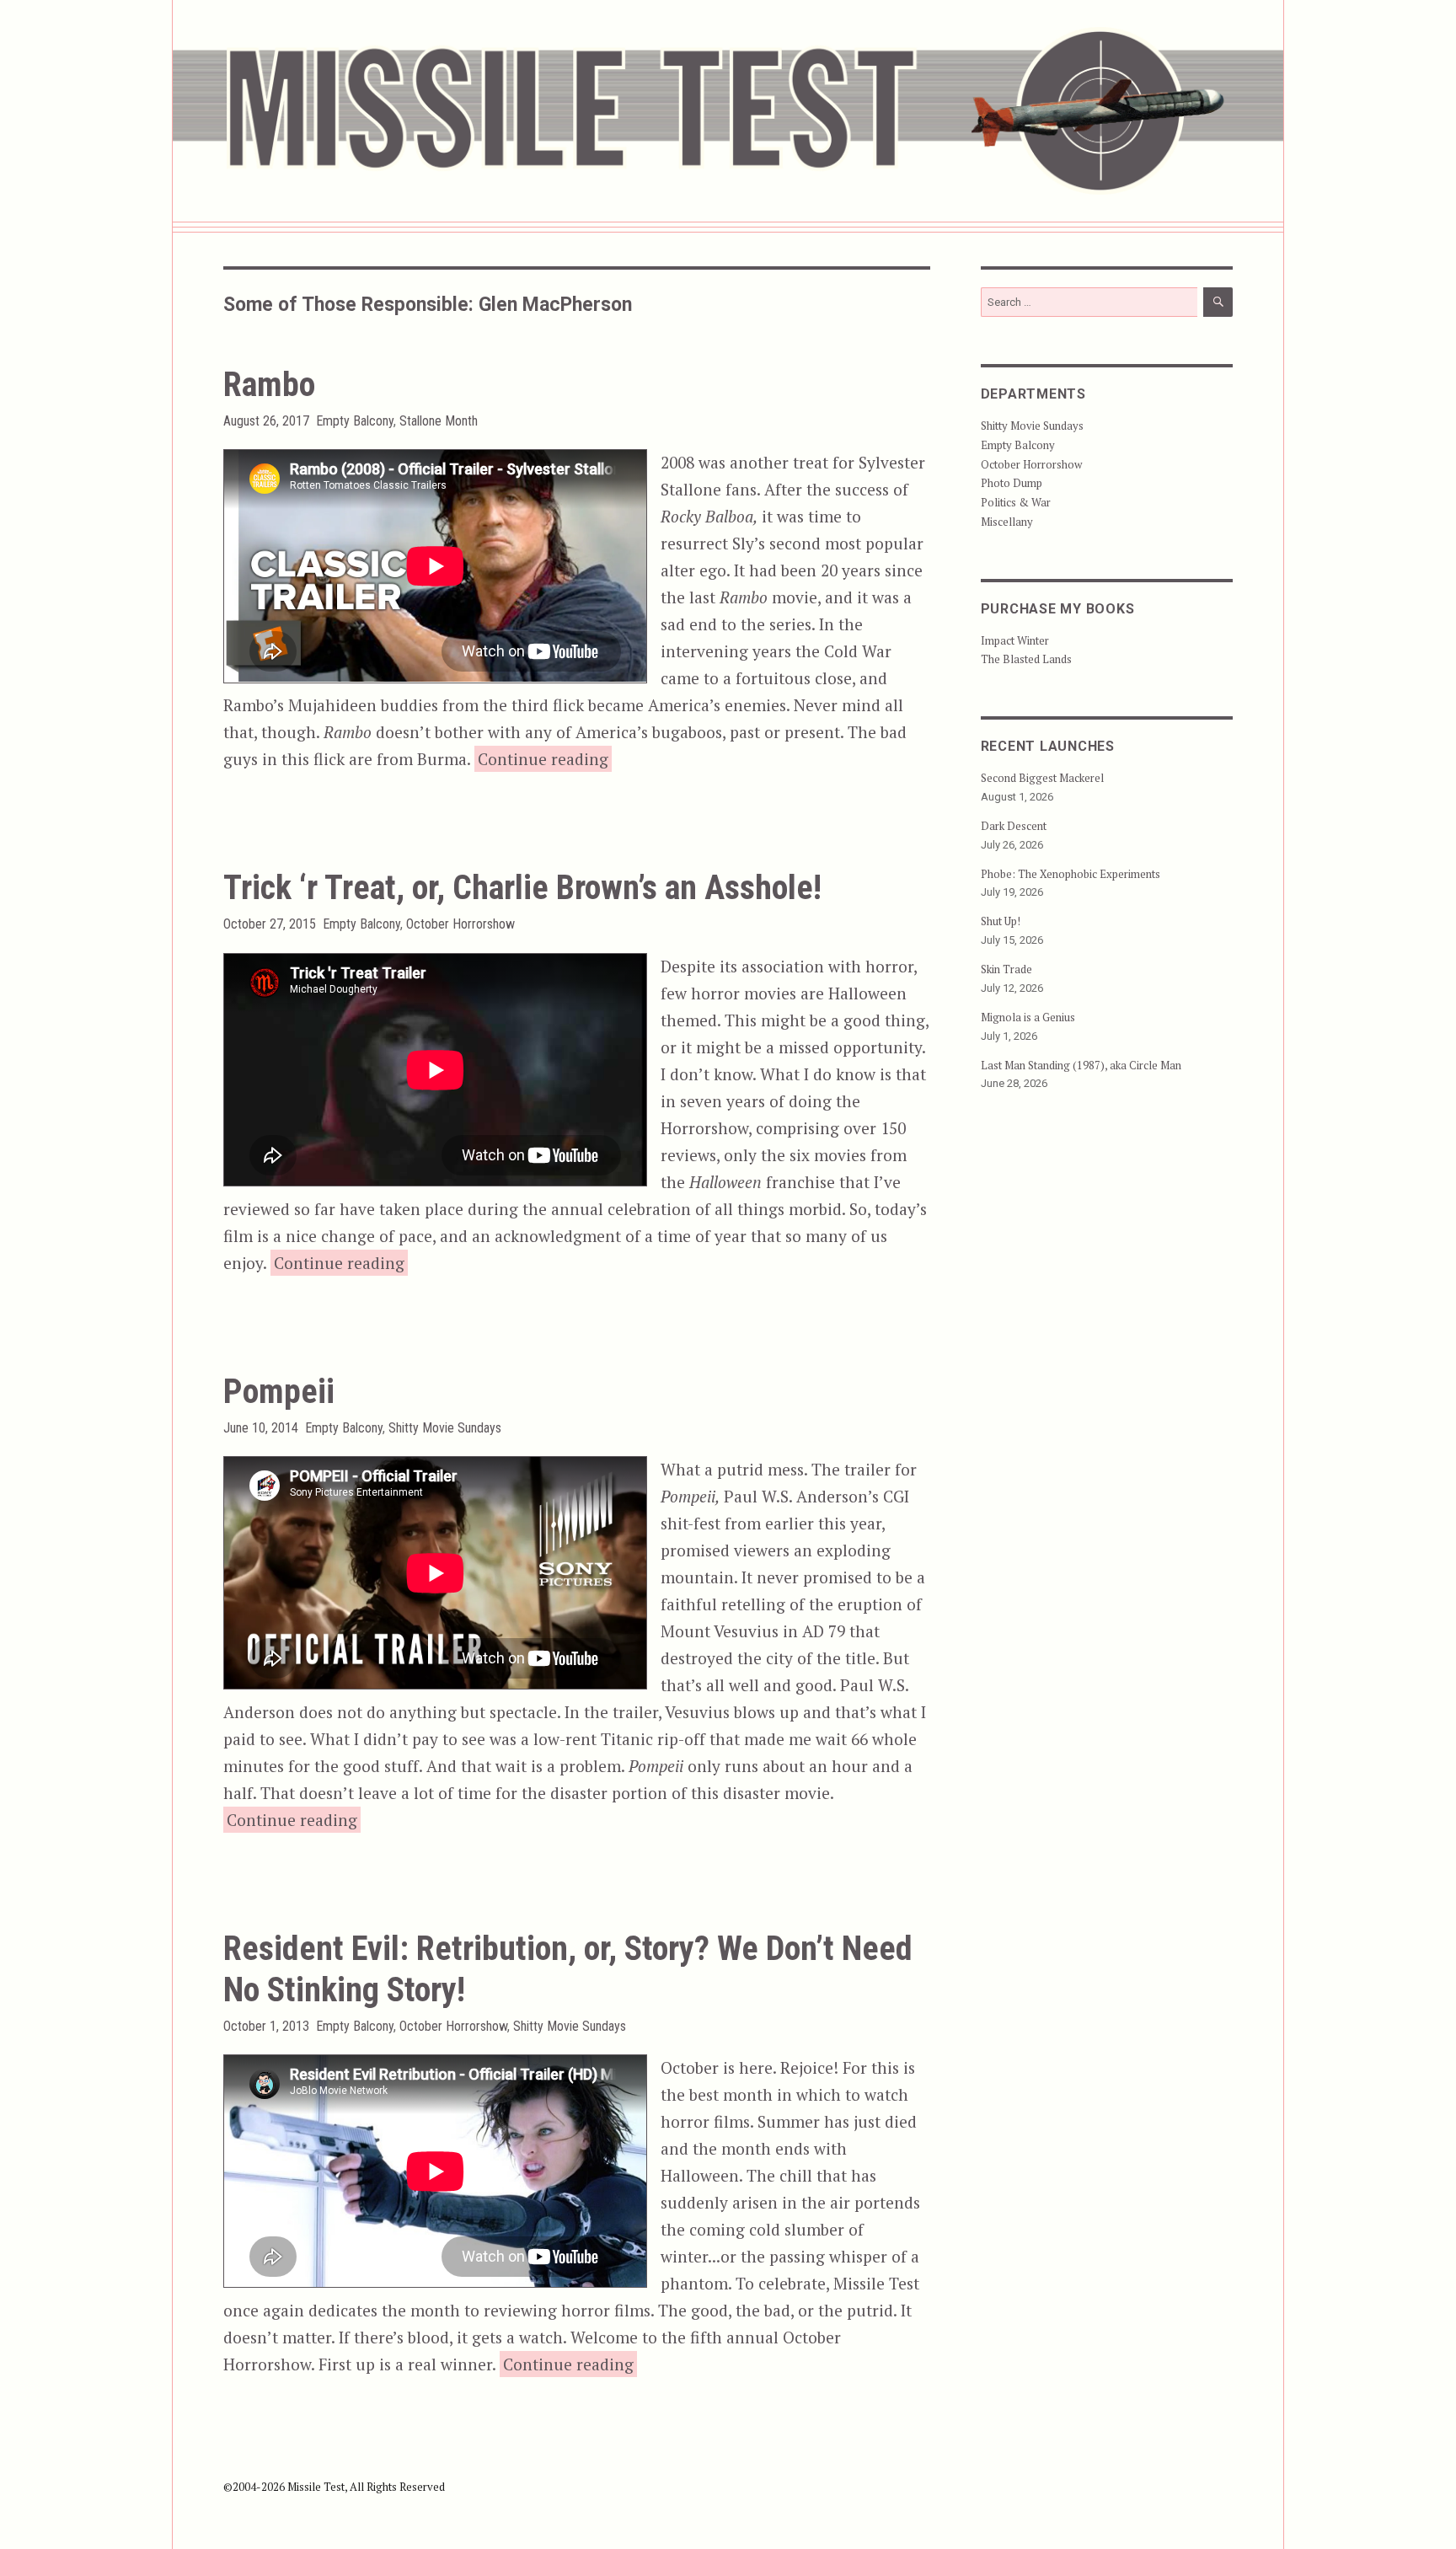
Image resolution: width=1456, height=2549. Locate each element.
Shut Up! (1001, 921)
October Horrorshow (460, 924)
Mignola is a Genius (1028, 1017)
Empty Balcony (355, 421)
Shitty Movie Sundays (445, 1428)
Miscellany (1007, 522)
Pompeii (279, 1392)
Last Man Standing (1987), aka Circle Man (1081, 1065)
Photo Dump (1012, 483)
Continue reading (545, 758)
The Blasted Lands (1026, 659)
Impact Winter (1015, 640)
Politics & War (1016, 502)
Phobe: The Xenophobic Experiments (1071, 874)
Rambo (269, 385)
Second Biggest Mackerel (1042, 778)
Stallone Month (439, 421)
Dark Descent (1014, 826)
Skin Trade (1006, 969)
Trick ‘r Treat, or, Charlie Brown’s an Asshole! (522, 888)
